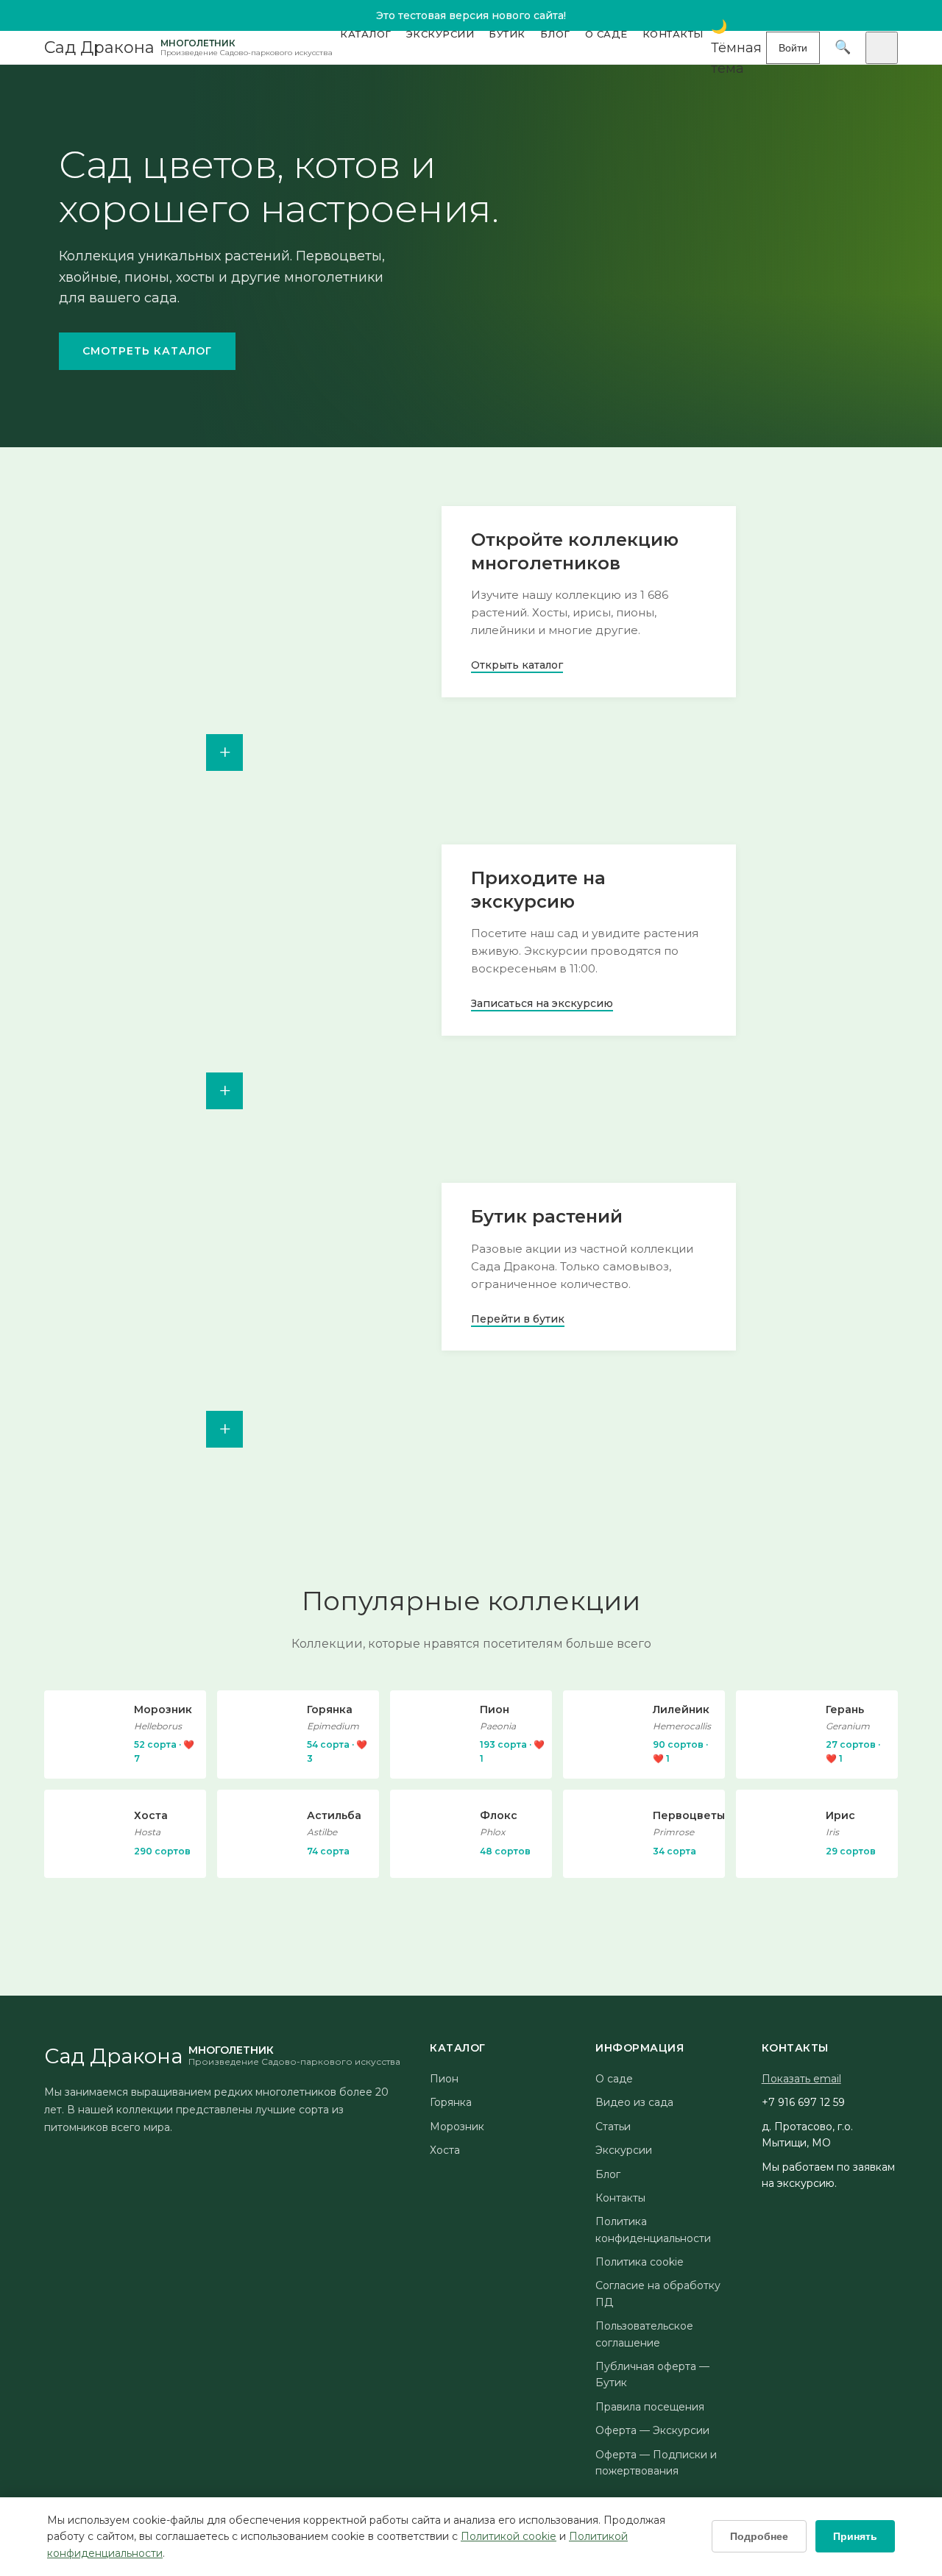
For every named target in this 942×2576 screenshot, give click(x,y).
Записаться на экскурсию (542, 1003)
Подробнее (759, 2536)
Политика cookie (640, 2262)
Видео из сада (634, 2102)
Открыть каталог (517, 665)
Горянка (451, 2102)
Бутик (507, 34)
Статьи (613, 2127)
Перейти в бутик (518, 1319)
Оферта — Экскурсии (652, 2430)
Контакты (673, 34)
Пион (444, 2079)
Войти (793, 48)
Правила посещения (650, 2407)
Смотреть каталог (147, 351)
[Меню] (882, 48)
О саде (606, 34)
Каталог (366, 34)
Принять (855, 2536)
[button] (739, 48)
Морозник (457, 2127)
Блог (555, 34)
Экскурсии (440, 34)
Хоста (445, 2150)
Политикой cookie (509, 2536)
